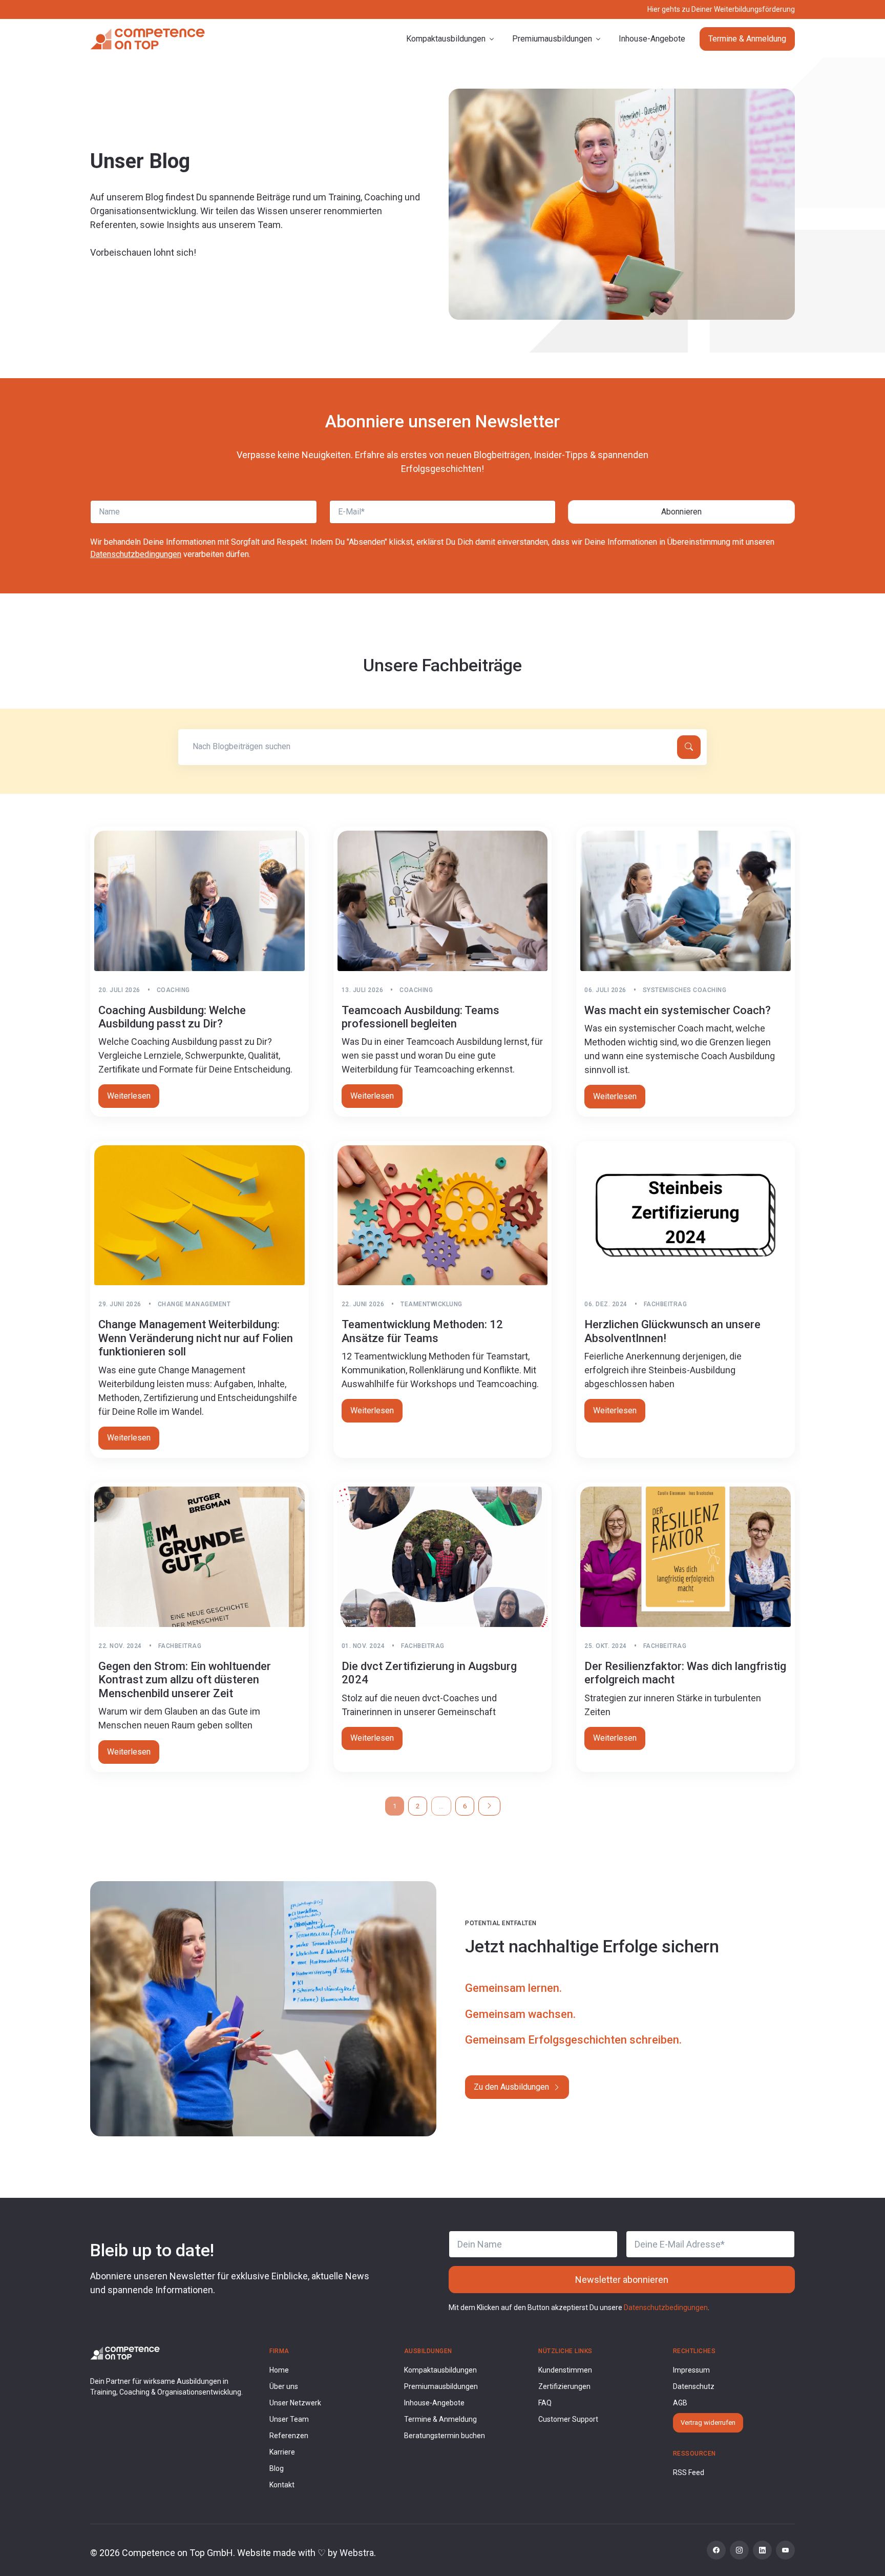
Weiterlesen (129, 1096)
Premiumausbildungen (441, 2386)
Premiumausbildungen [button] (552, 39)
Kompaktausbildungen (440, 2370)
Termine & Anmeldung (747, 39)
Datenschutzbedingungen (136, 554)
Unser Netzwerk (295, 2403)
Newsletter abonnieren (622, 2280)
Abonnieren (681, 512)
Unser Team (289, 2419)
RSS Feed (689, 2472)
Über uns (284, 2386)
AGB (680, 2403)
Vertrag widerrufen (708, 2423)
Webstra (357, 2553)
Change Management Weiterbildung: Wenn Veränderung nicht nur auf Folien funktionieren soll (196, 1338)
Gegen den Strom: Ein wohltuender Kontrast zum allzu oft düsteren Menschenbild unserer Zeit (185, 1680)
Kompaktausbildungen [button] (446, 39)
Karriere (282, 2452)
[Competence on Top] (147, 39)
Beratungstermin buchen (445, 2436)
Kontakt (282, 2485)
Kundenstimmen (565, 2370)
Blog (277, 2468)
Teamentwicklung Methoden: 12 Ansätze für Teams (422, 1331)
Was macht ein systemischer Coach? (678, 1010)
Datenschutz (694, 2386)
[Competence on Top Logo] (125, 2352)
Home (279, 2370)
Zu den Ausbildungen (512, 2087)
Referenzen (289, 2436)
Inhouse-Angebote (652, 39)
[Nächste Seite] (489, 1806)
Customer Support (568, 2419)
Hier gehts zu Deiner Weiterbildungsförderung (721, 9)
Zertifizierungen (564, 2386)
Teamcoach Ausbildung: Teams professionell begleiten (420, 1017)
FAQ (545, 2403)
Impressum (691, 2370)
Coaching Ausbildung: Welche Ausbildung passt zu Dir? (172, 1017)
